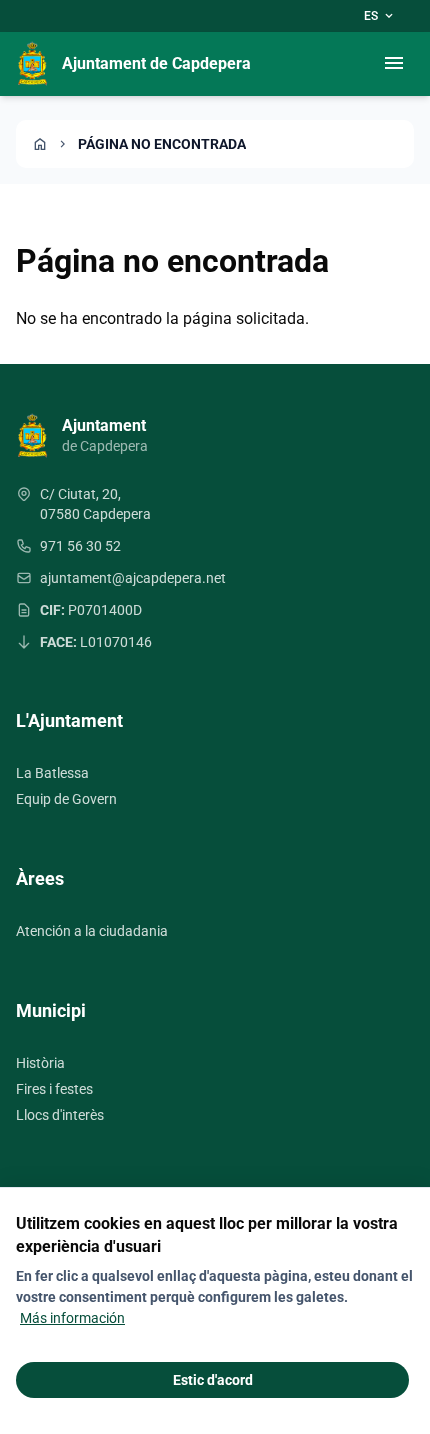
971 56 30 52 (80, 546)
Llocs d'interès (60, 1115)
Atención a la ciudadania (92, 931)
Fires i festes (54, 1089)
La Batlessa (52, 773)
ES (380, 16)
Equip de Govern (66, 799)
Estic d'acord (213, 1380)
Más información (72, 1318)
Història (40, 1063)
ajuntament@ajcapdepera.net (133, 578)
